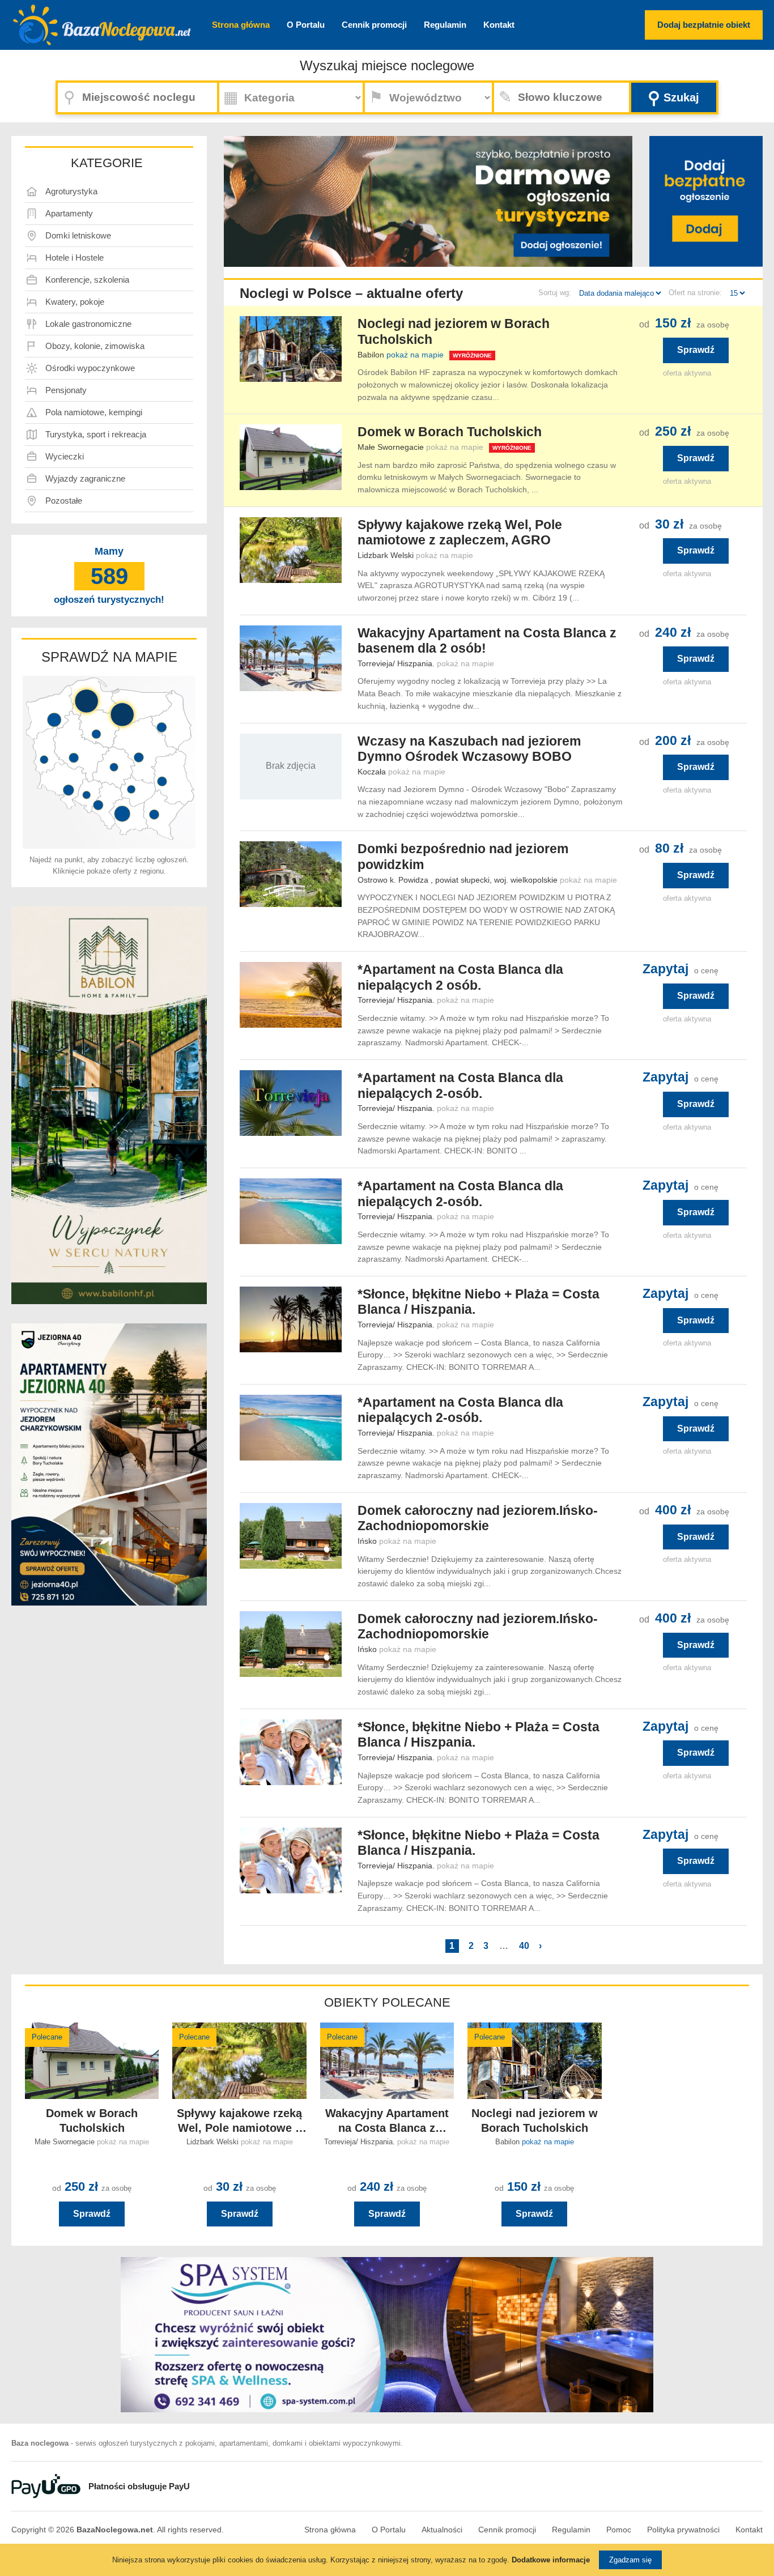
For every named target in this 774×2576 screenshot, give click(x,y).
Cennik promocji (374, 25)
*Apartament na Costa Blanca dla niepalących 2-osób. (460, 1085)
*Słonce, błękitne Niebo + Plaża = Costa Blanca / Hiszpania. (479, 1302)
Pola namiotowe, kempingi (94, 412)
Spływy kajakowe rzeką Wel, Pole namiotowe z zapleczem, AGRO (460, 533)
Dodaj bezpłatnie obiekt (704, 25)
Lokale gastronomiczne (88, 324)
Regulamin (445, 25)
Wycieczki (65, 456)
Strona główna (241, 25)
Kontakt (499, 25)
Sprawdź (696, 350)
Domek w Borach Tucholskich (450, 432)
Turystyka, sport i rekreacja (96, 434)
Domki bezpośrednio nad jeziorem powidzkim (463, 857)
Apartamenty (69, 213)
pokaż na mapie (415, 355)
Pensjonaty (66, 390)
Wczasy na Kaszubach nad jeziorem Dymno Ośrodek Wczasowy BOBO (469, 749)
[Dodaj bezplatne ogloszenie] (706, 201)
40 (524, 1946)
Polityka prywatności (683, 2530)
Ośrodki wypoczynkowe (90, 368)
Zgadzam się (630, 2560)
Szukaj (673, 98)
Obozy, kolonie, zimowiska (95, 346)
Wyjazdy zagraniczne (85, 478)
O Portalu (306, 25)
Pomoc (619, 2530)
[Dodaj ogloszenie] (557, 238)
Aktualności (442, 2530)
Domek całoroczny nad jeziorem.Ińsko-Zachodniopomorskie (478, 1518)
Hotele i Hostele (75, 257)
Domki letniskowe (78, 235)
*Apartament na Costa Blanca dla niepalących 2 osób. (460, 977)
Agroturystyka (71, 191)
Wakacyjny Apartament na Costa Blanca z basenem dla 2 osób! (487, 641)
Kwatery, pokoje (75, 302)
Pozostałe (64, 501)
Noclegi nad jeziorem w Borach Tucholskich (454, 331)
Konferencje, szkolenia (87, 280)
